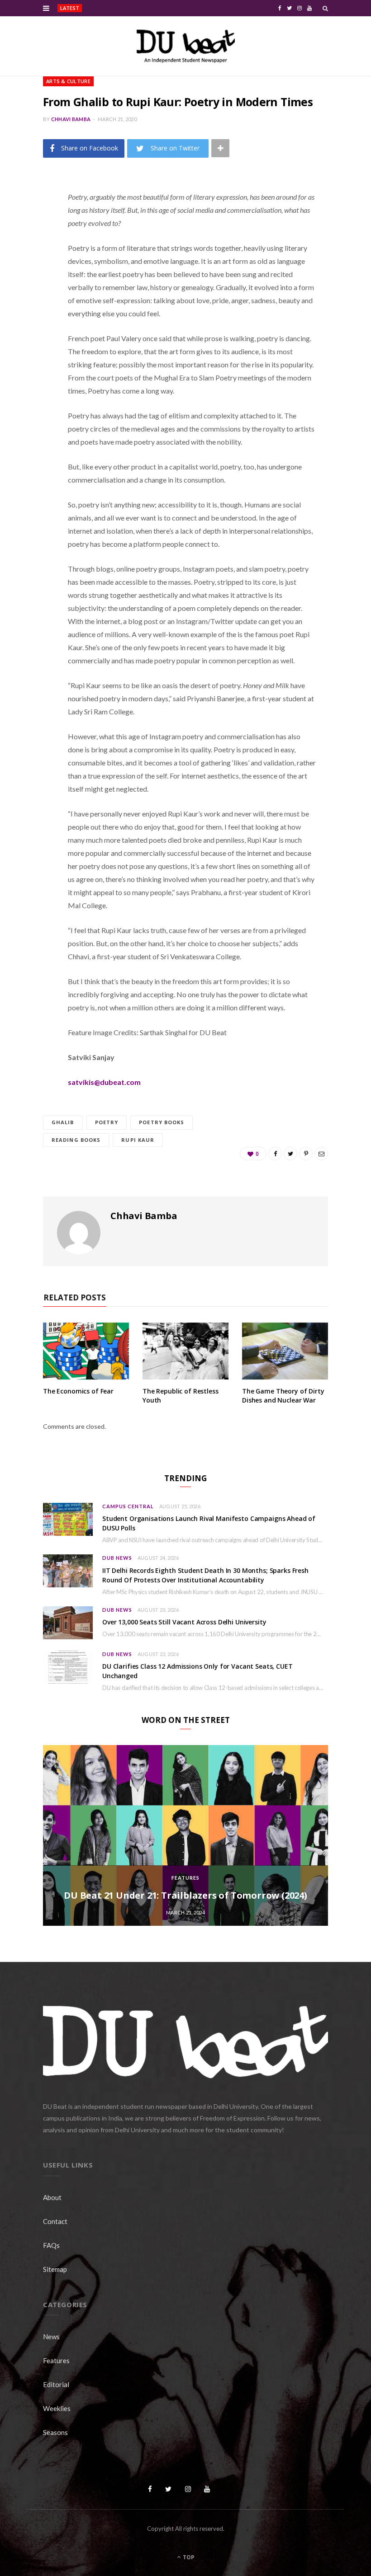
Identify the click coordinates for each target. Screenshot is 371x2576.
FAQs (51, 2245)
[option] (185, 1835)
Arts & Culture (68, 81)
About (52, 2197)
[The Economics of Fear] (86, 1351)
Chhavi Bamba (71, 119)
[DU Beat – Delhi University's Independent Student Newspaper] (185, 46)
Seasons (55, 2432)
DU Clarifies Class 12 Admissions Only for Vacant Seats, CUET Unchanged (197, 1671)
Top (188, 2557)
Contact (55, 2221)
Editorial (56, 2384)
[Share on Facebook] (36, 224)
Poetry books (162, 1122)
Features (185, 1878)
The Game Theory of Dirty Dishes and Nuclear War (283, 1396)
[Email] (36, 293)
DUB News (117, 1558)
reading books (76, 1140)
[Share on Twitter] (36, 247)
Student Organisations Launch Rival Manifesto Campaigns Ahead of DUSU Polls (149, 9)
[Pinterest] (36, 270)
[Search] (325, 8)
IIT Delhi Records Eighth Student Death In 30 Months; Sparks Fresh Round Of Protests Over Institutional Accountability (205, 1575)
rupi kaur (138, 1140)
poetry (107, 1122)
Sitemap (55, 2269)
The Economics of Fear (78, 1391)
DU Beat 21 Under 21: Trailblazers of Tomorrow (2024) (185, 1895)
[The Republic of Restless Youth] (185, 1351)
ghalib (63, 1122)
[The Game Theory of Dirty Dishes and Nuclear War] (285, 1351)
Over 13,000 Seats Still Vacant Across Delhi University (184, 1622)
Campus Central (128, 1506)
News (51, 2337)
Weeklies (57, 2408)
